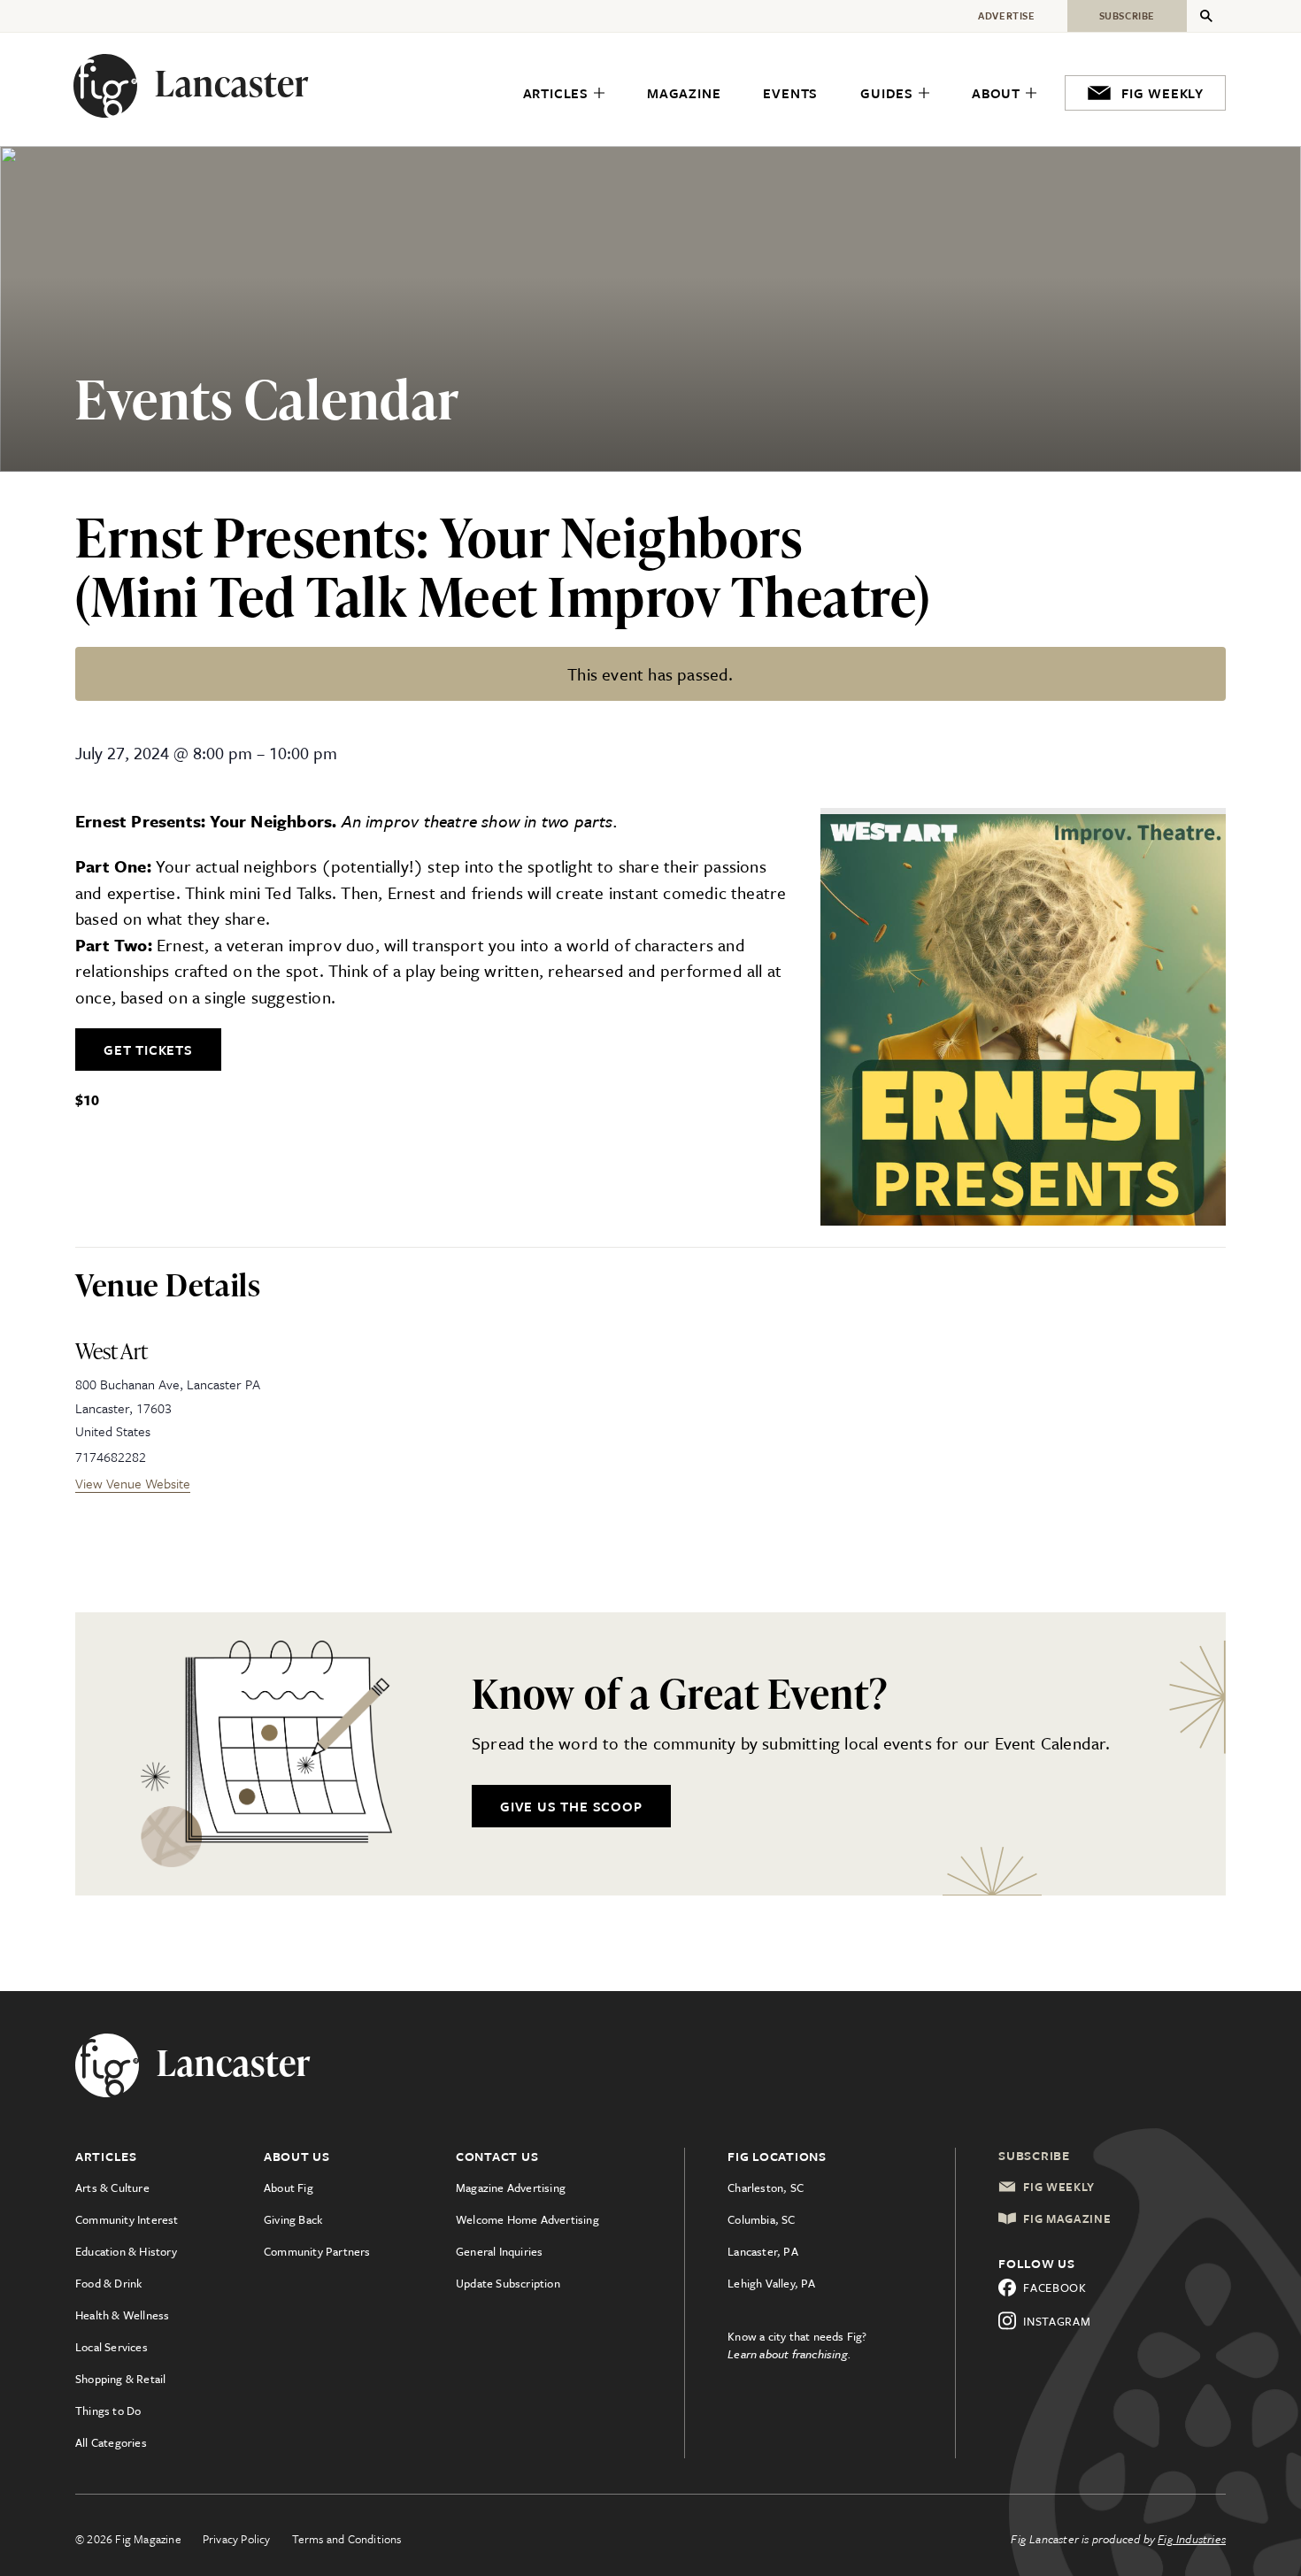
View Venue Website (133, 1483)
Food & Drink (108, 2283)
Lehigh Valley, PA (771, 2283)
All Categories (111, 2442)
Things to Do (108, 2411)
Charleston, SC (766, 2188)
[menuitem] (564, 94)
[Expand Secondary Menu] (1206, 16)
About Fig (289, 2188)
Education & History (126, 2251)
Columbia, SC (761, 2219)
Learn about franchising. (789, 2354)
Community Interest (127, 2219)
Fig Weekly (1059, 2187)
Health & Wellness (122, 2315)
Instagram (1057, 2321)
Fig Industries (1192, 2539)
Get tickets (148, 1050)
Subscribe (1034, 2155)
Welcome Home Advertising (527, 2219)
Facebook (1055, 2288)
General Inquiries (499, 2251)
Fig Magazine (1067, 2218)
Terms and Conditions (347, 2539)
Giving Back (293, 2219)
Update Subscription (508, 2283)
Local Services (112, 2347)
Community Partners (317, 2251)
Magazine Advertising (511, 2188)
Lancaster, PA (763, 2251)
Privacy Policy (237, 2539)
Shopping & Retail (120, 2379)
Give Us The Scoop (571, 1806)
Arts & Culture (112, 2188)
